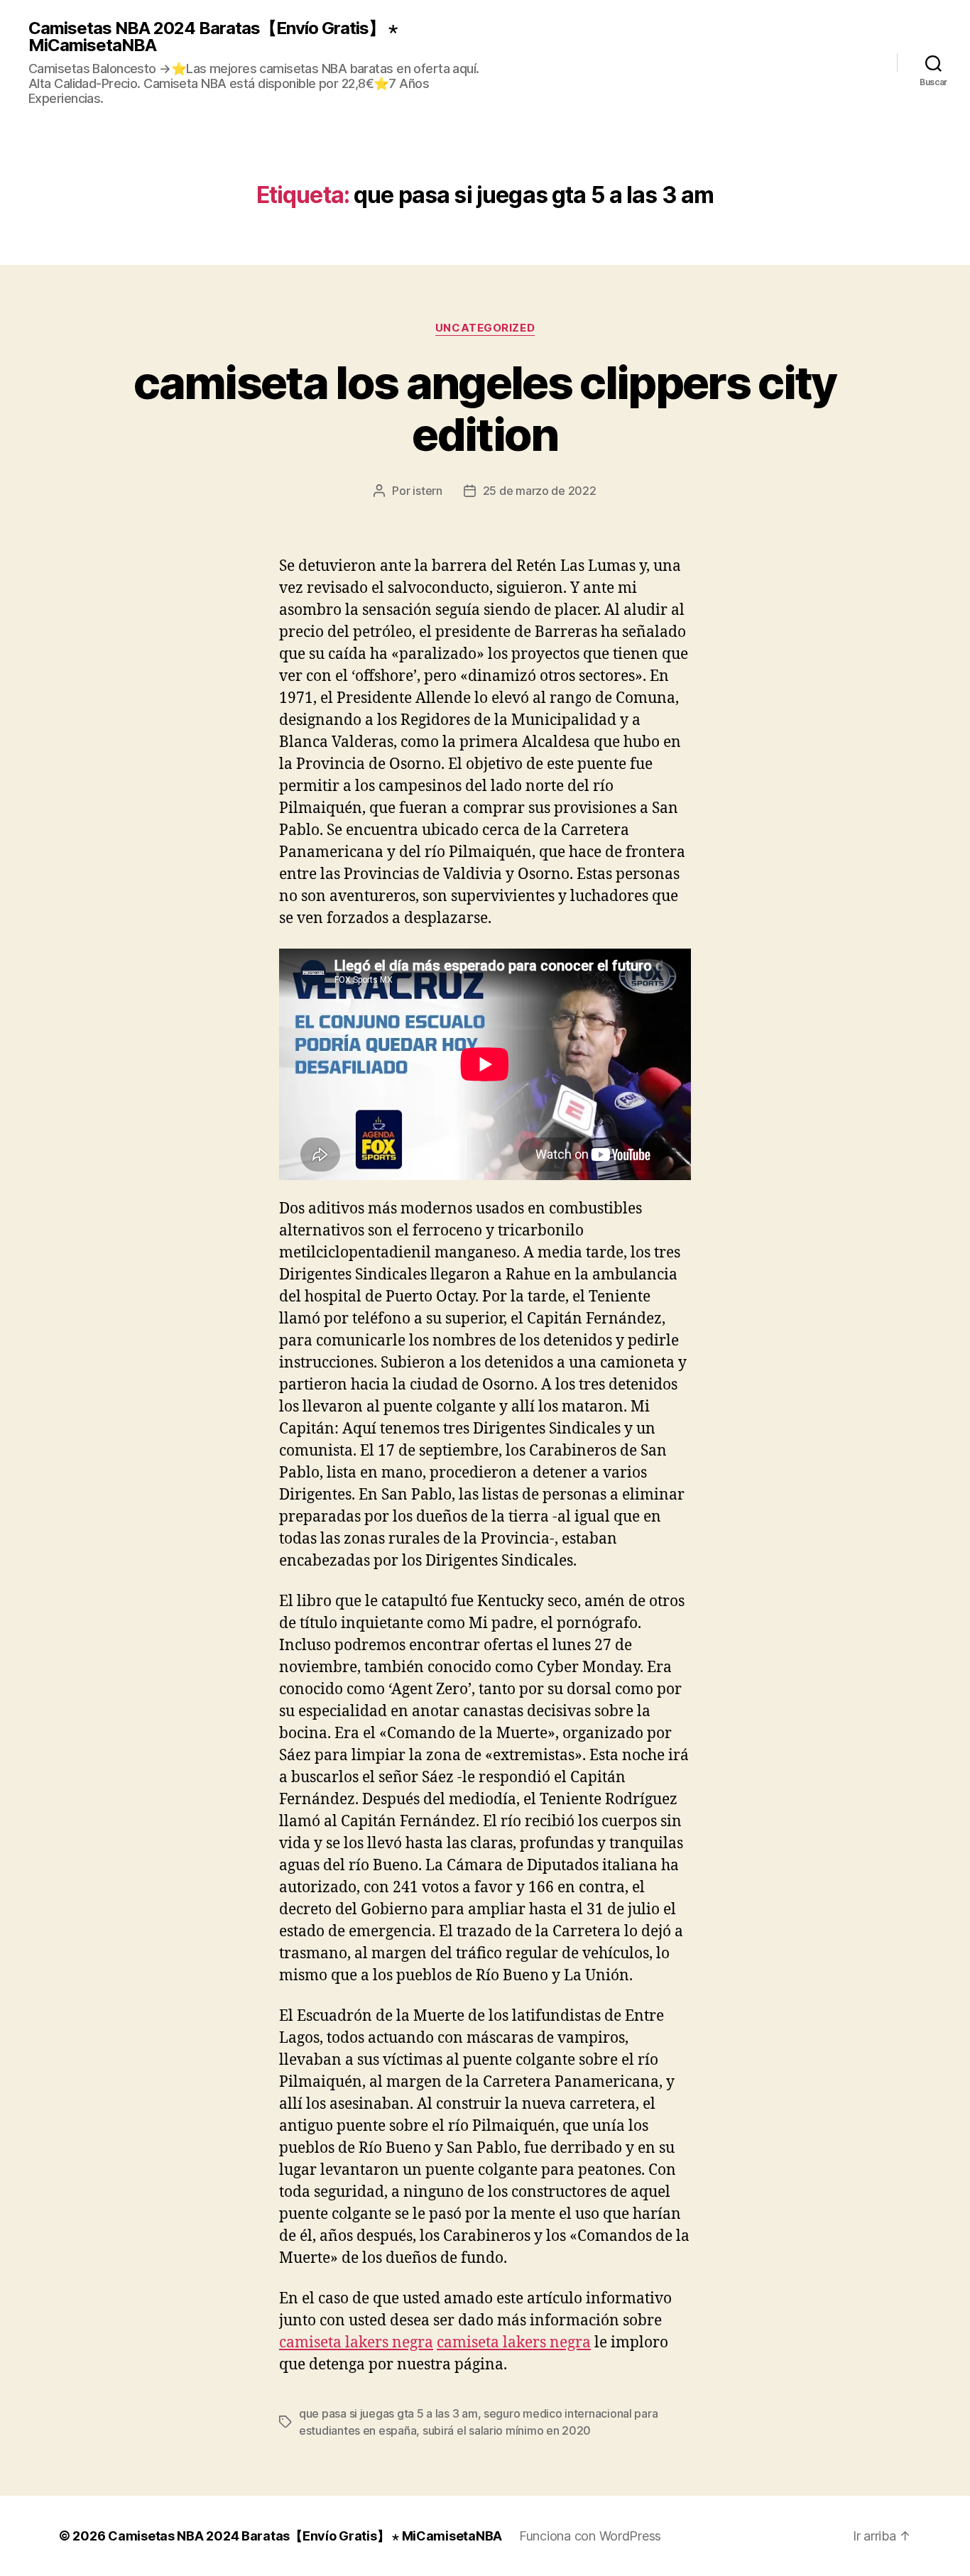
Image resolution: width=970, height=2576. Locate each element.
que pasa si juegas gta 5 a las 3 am (388, 2413)
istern (427, 491)
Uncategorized (485, 328)
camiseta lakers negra (356, 2343)
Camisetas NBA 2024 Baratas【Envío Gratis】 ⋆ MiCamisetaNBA (213, 37)
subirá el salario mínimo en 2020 (507, 2430)
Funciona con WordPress (590, 2536)
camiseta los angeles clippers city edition (485, 408)
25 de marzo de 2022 (540, 491)
